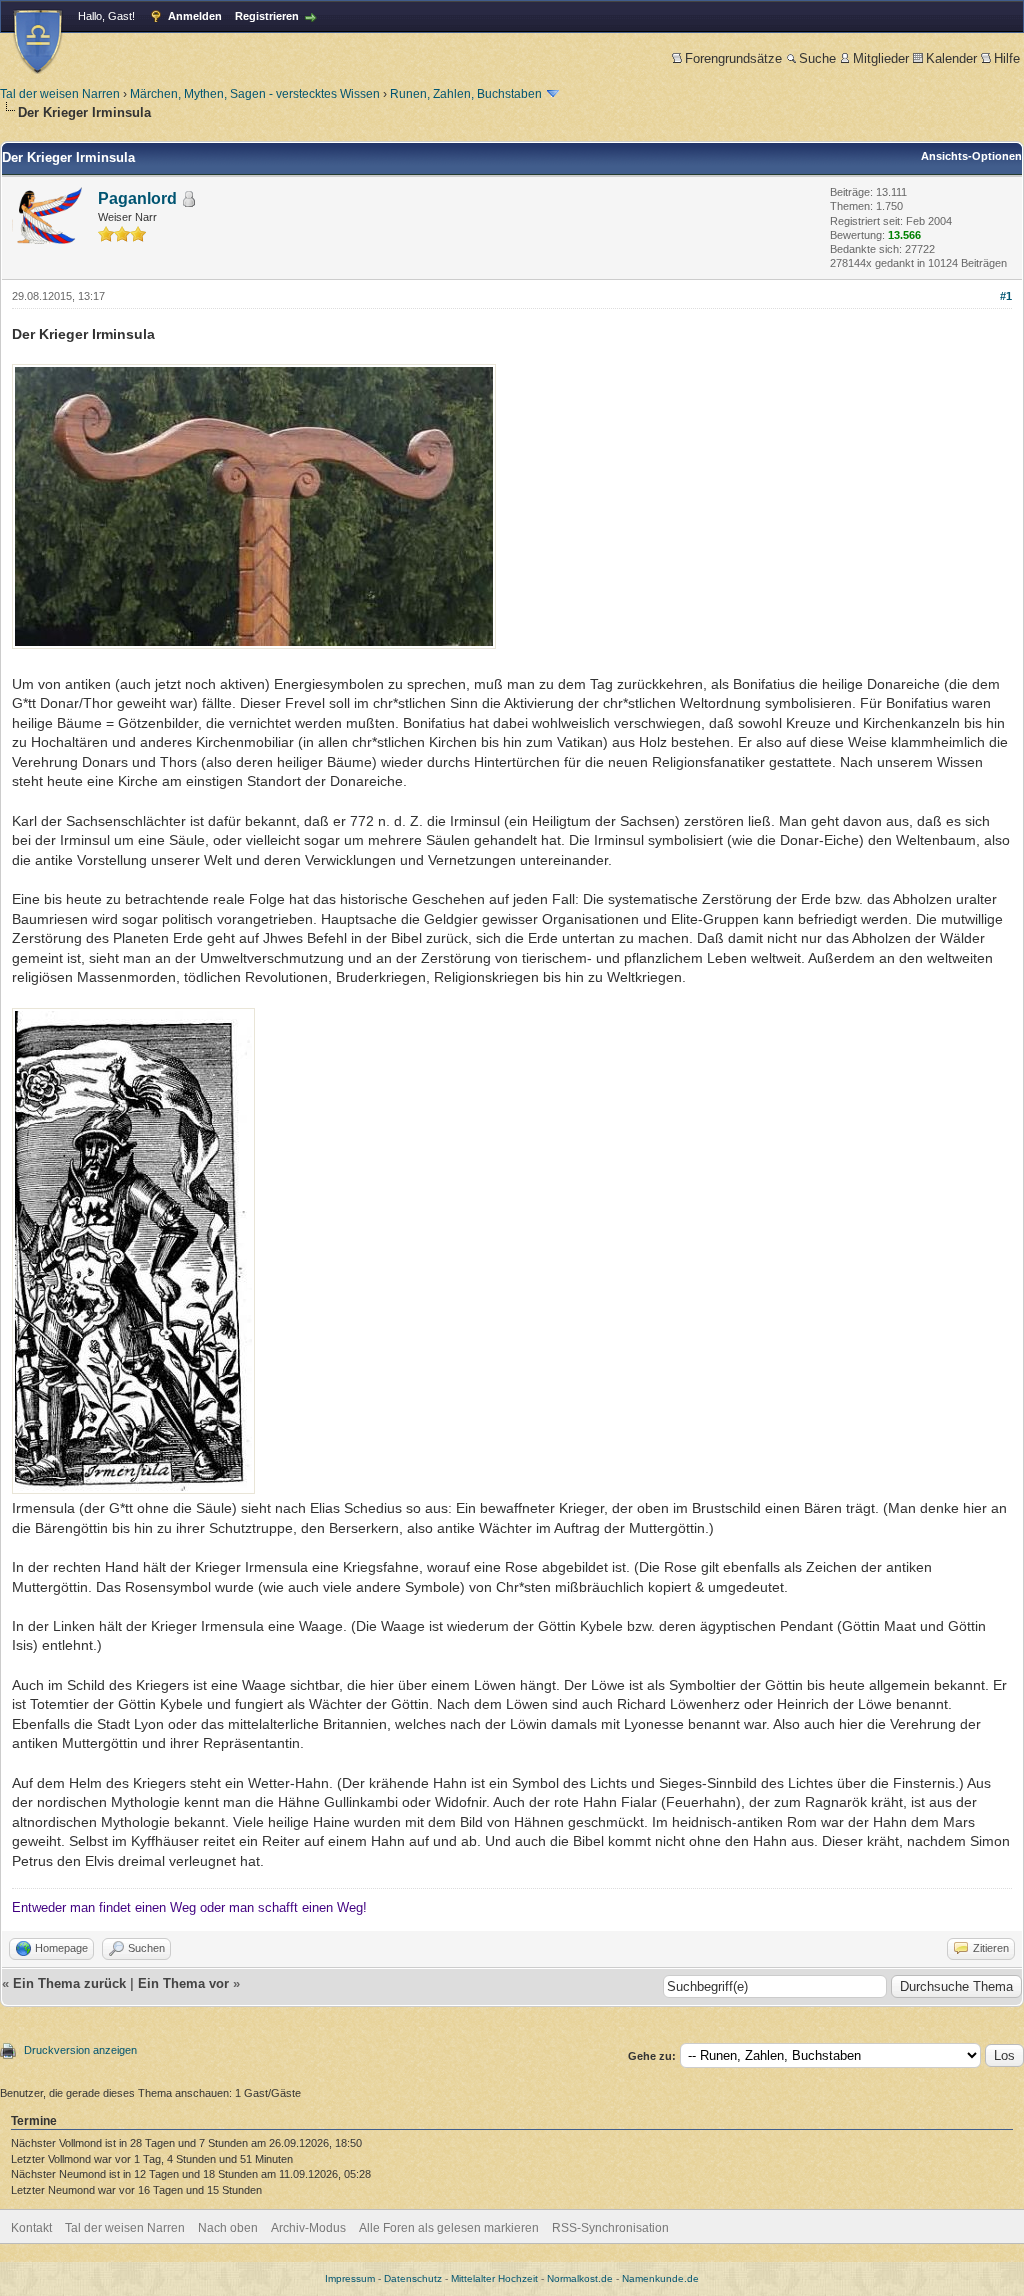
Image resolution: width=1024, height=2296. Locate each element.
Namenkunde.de (660, 2278)
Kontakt (31, 2228)
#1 (1006, 296)
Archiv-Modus (308, 2228)
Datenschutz (413, 2278)
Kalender (951, 58)
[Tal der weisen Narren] (38, 41)
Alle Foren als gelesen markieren (449, 2228)
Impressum (350, 2278)
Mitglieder (881, 58)
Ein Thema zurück (69, 1983)
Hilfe (1007, 58)
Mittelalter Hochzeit (494, 2278)
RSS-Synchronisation (610, 2228)
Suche (817, 58)
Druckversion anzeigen (80, 2050)
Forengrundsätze (733, 58)
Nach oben (228, 2228)
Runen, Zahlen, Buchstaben (466, 94)
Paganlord (137, 198)
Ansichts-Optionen (971, 156)
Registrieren (267, 16)
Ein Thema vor (183, 1983)
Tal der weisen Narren (60, 94)
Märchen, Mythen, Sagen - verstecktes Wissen (255, 94)
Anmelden (195, 16)
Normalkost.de (580, 2278)
